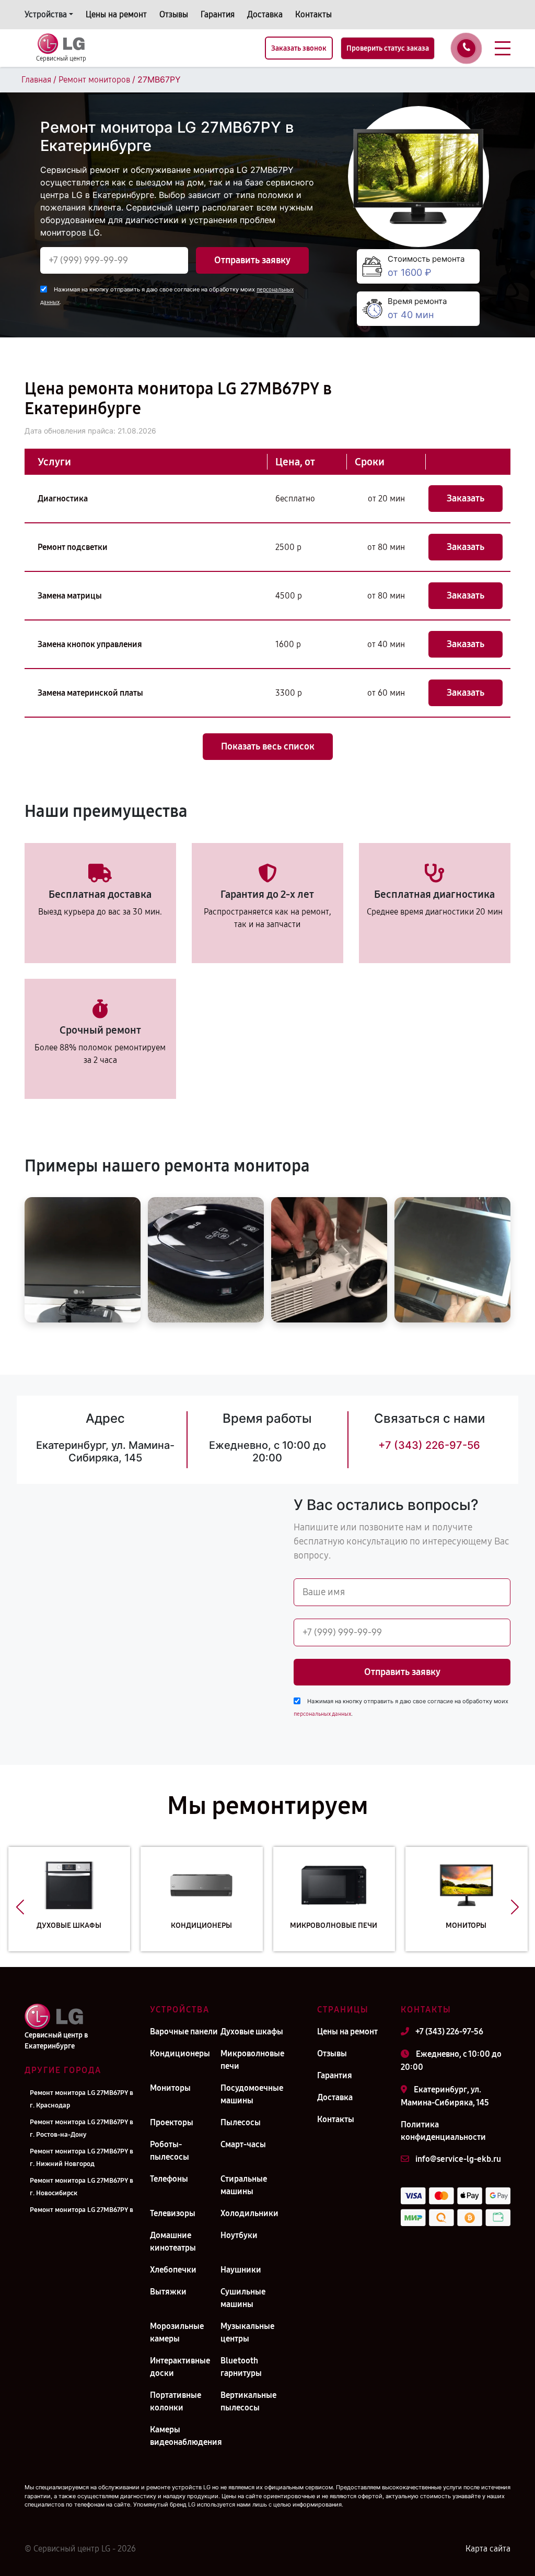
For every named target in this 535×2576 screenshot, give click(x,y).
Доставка (265, 14)
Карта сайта (488, 2549)
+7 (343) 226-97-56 (429, 1445)
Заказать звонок (299, 48)
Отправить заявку (252, 260)
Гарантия (218, 14)
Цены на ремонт (116, 14)
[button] (20, 1907)
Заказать (466, 498)
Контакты (313, 14)
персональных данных (322, 1714)
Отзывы (174, 14)
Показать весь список (268, 746)
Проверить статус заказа (388, 48)
